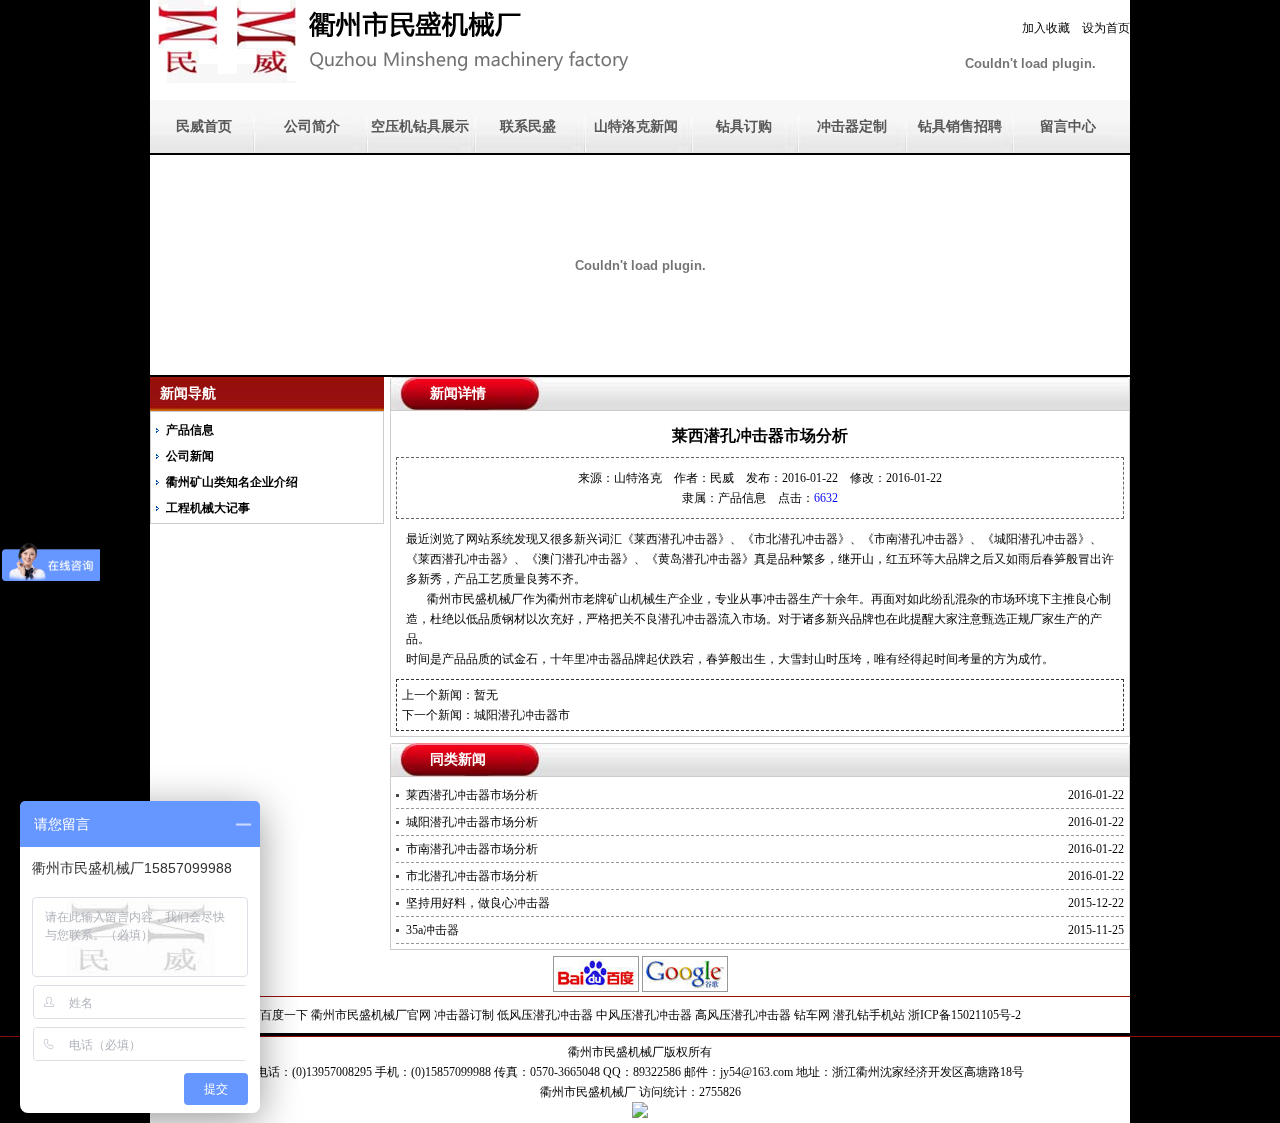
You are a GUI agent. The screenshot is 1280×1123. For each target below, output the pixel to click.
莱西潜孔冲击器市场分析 (472, 795)
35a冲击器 (432, 930)
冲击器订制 (464, 1015)
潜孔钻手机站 (869, 1015)
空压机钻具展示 (420, 126)
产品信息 (190, 430)
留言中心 (1068, 126)
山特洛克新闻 (636, 126)
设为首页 (1106, 28)
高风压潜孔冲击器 (743, 1015)
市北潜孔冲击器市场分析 (472, 876)
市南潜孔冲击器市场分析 (472, 849)
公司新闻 (190, 456)
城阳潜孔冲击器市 (522, 715)
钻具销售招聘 (960, 126)
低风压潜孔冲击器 (545, 1015)
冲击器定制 (852, 126)
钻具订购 (744, 126)
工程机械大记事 (208, 508)
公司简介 (312, 126)
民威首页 (204, 126)
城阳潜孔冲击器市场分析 (472, 822)
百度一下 (284, 1015)
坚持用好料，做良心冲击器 (478, 903)
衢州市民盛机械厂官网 (371, 1015)
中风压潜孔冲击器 (644, 1015)
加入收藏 (1046, 28)
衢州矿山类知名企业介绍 (232, 482)
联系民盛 (528, 126)
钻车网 (812, 1015)
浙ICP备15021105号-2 (964, 1015)
